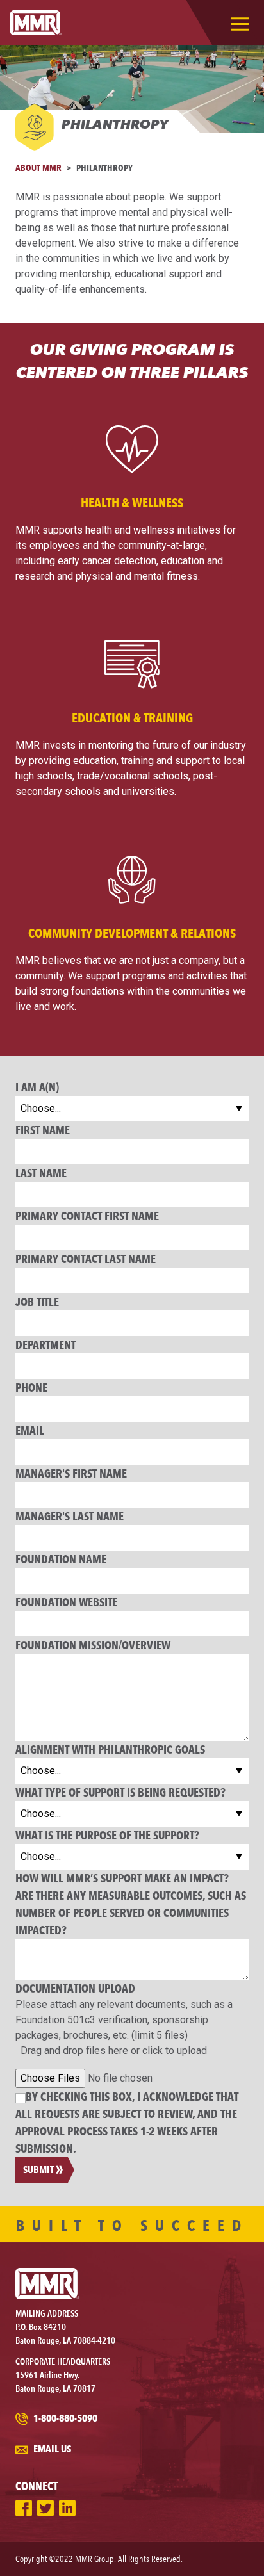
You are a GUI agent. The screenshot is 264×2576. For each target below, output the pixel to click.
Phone (31, 1387)
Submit (39, 2170)
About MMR (38, 167)
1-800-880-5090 (64, 2418)
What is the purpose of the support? (107, 1835)
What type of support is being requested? (120, 1792)
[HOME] (36, 23)
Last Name (41, 1173)
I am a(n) (37, 1087)
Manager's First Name (71, 1473)
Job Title (37, 1301)
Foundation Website (66, 1602)
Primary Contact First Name (87, 1216)
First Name (43, 1130)
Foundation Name (61, 1559)
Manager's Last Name (70, 1516)
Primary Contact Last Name (86, 1259)
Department (45, 1344)
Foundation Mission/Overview (93, 1645)
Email (30, 1430)
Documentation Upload (75, 1988)
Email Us (51, 2449)
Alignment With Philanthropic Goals (110, 1749)
